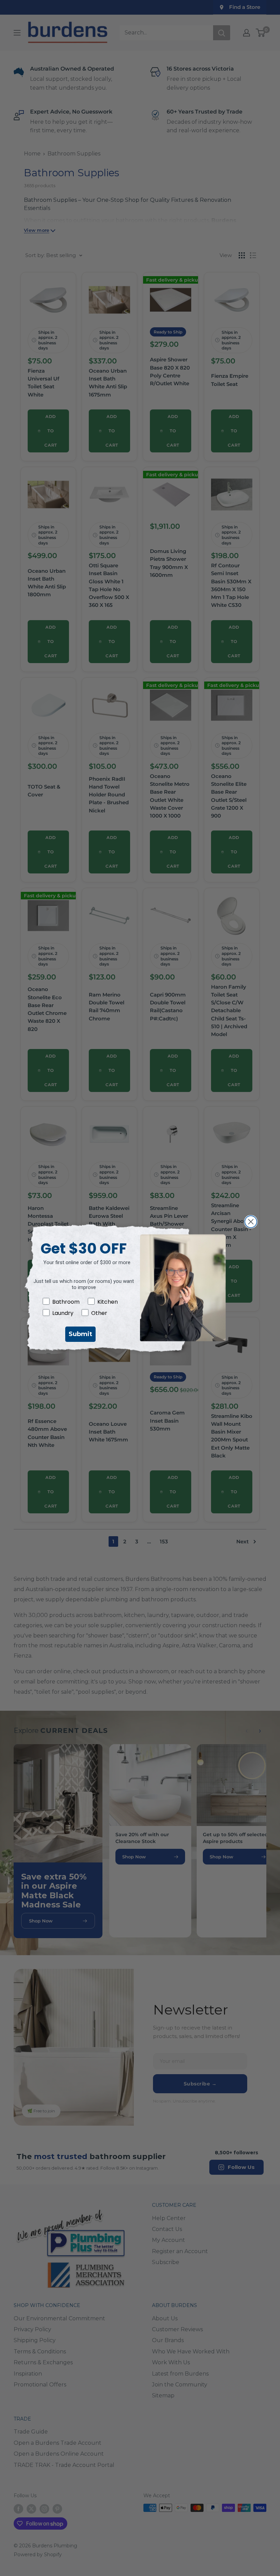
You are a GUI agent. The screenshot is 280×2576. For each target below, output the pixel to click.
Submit (80, 1334)
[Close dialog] (251, 1222)
